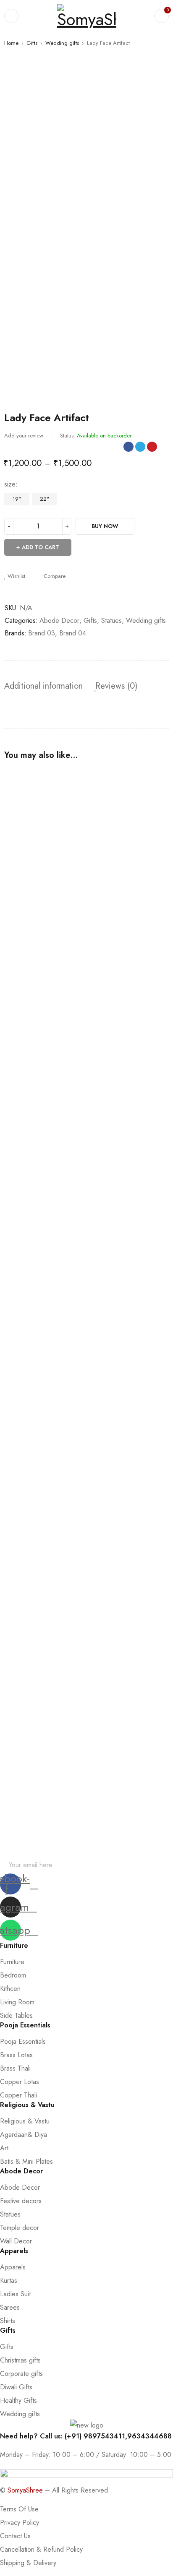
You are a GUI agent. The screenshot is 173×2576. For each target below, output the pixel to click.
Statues (111, 621)
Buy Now (105, 526)
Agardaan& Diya (24, 2135)
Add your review (24, 436)
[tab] (43, 686)
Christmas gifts (20, 2360)
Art (4, 2148)
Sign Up (163, 1865)
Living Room (17, 2002)
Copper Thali (18, 2095)
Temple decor (20, 2228)
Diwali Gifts (16, 2387)
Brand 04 (73, 633)
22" (45, 499)
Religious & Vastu (25, 2121)
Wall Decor (16, 2241)
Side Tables (16, 2015)
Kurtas (9, 2281)
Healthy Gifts (18, 2400)
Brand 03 (42, 633)
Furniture (12, 1962)
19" (17, 499)
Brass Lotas (16, 2055)
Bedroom (13, 1975)
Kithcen (10, 1989)
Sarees (10, 2307)
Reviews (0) (116, 686)
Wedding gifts (62, 43)
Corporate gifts (21, 2374)
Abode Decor (59, 621)
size (10, 484)
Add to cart (41, 547)
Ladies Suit (15, 2294)
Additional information (43, 686)
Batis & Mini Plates (26, 2161)
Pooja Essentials (23, 2041)
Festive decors (21, 2201)
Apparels (13, 2267)
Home (11, 43)
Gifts (32, 43)
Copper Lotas (20, 2082)
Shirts (8, 2321)
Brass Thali (15, 2068)
